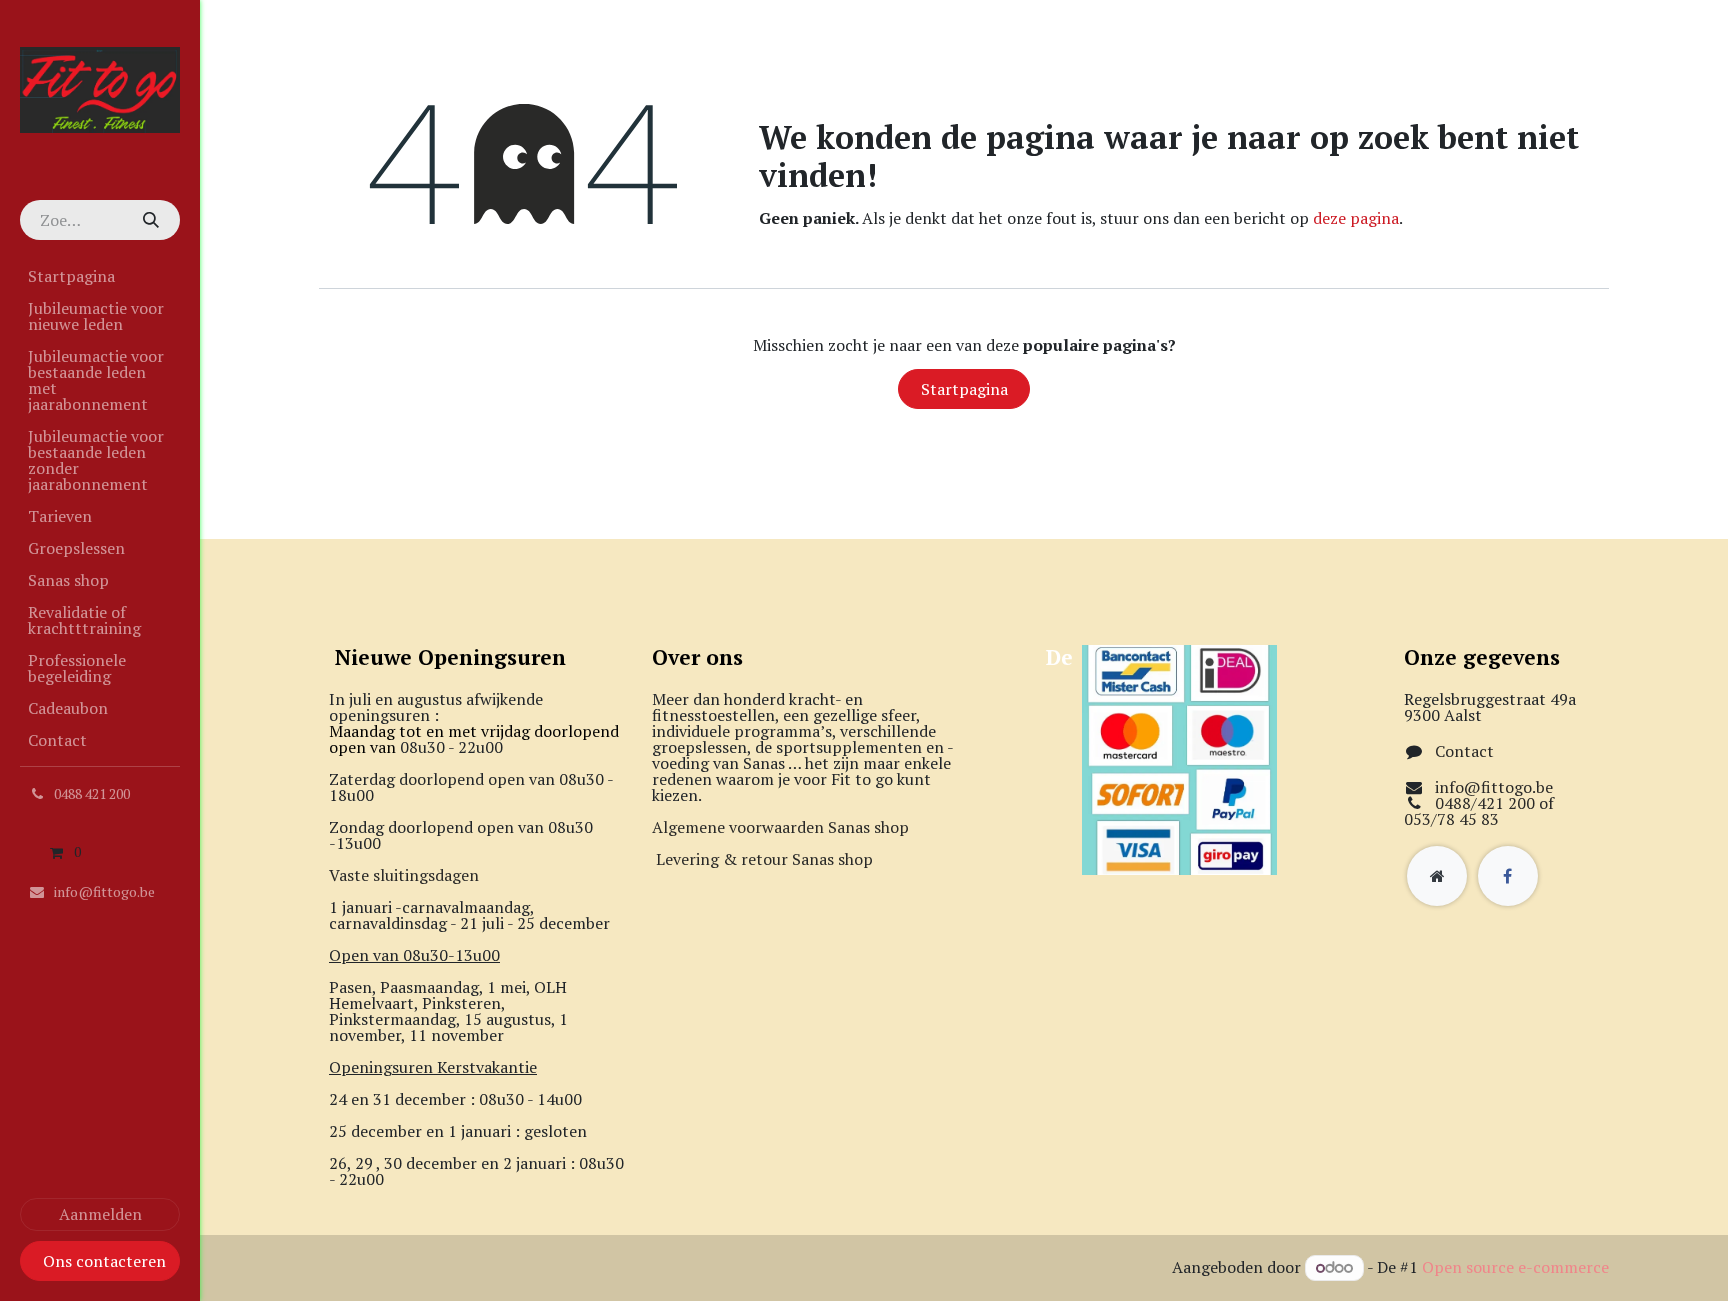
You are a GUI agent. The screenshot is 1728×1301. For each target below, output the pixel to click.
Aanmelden (100, 1214)
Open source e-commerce (1515, 1267)
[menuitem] (100, 276)
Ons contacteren (104, 1261)
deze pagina (1356, 218)
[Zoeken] (150, 220)
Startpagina (964, 389)
